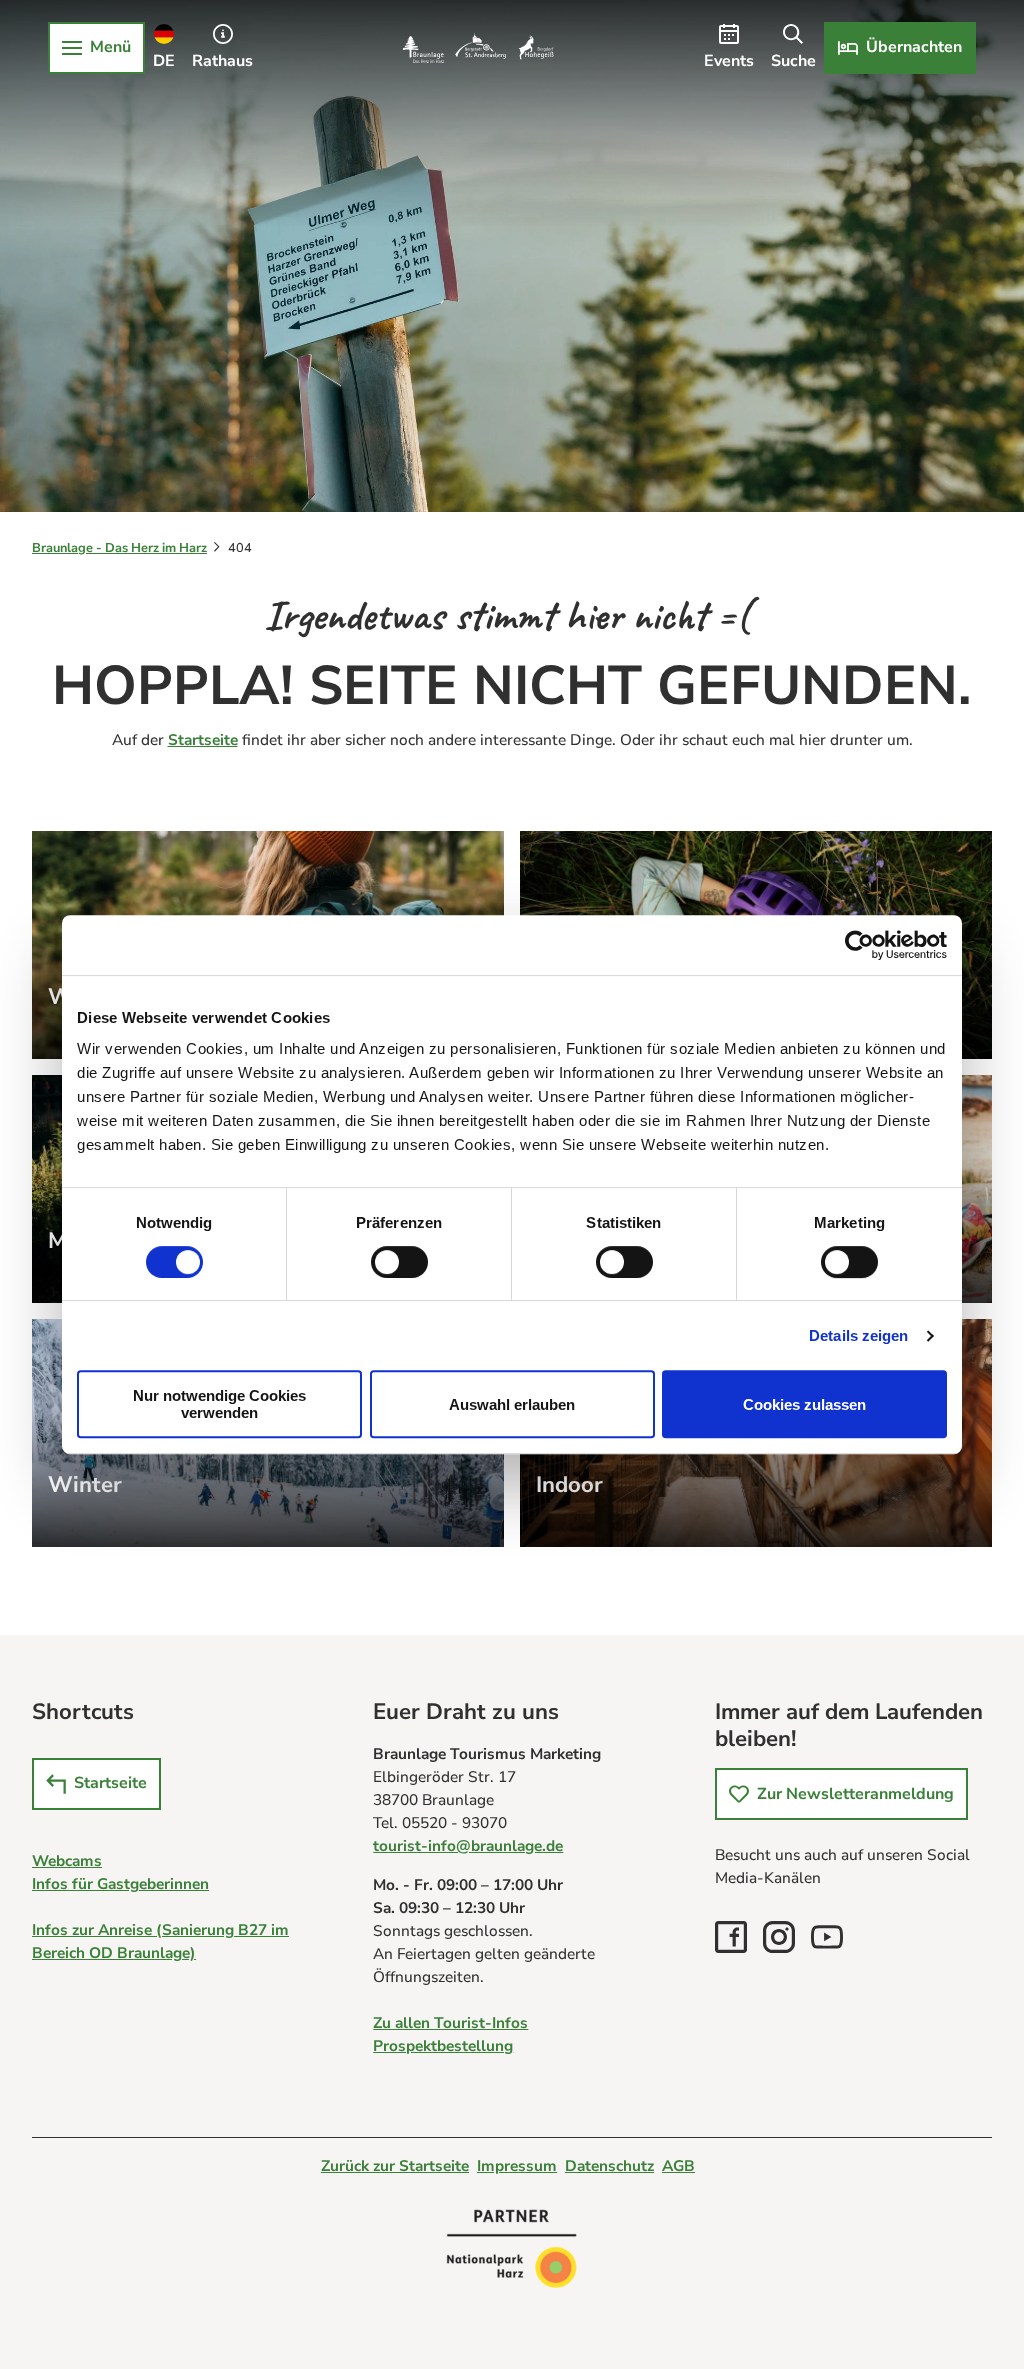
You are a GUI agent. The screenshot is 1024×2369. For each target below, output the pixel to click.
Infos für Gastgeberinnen (120, 1883)
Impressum (517, 2165)
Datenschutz (609, 2165)
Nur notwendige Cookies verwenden (219, 1404)
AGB (678, 2165)
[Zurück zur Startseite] (478, 48)
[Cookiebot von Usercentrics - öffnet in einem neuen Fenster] (859, 945)
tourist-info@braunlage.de (468, 1845)
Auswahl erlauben (512, 1404)
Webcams (67, 1860)
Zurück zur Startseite (395, 2165)
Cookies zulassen (804, 1404)
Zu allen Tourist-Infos (450, 2022)
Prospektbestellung (443, 2045)
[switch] (399, 1262)
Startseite (203, 739)
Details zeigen (858, 1335)
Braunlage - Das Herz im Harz (119, 548)
